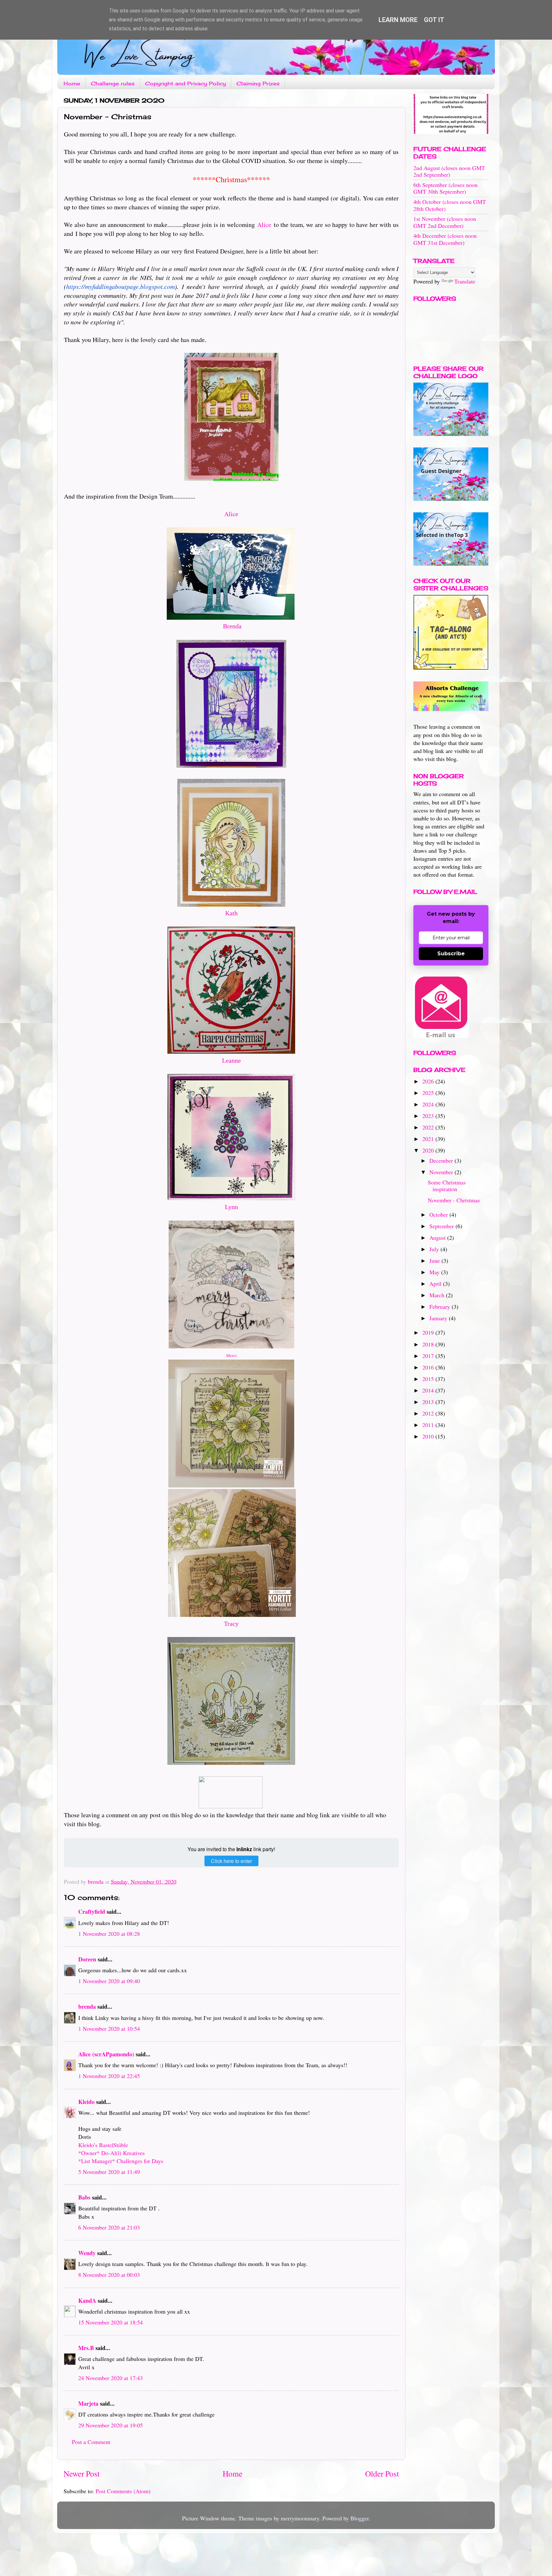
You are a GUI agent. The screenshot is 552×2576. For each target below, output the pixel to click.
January (439, 1318)
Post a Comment (91, 2442)
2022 (429, 1127)
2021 (429, 1139)
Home (72, 83)
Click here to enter (231, 1861)
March (438, 1295)
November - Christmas (454, 1200)
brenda (87, 2006)
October (439, 1214)
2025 (429, 1093)
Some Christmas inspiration (447, 1186)
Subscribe (451, 954)
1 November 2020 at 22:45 (109, 2076)
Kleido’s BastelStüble (103, 2145)
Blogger (360, 2518)
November (442, 1172)
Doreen (87, 1959)
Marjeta (88, 2403)
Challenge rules (113, 83)
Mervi (231, 1356)
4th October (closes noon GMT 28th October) (450, 205)
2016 (429, 1367)
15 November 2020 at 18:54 (111, 2322)
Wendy (87, 2253)
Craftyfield (92, 1912)
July (435, 1249)
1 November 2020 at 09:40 (109, 1981)
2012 (429, 1413)
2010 (429, 1436)
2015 (429, 1379)
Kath (231, 913)
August (438, 1238)
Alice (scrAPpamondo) (106, 2054)
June (435, 1261)
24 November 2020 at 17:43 (111, 2378)
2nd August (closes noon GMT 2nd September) (449, 171)
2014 (429, 1390)
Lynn (231, 1207)
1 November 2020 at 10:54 (109, 2029)
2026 (429, 1081)
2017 (429, 1356)
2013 (429, 1402)
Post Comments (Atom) (123, 2491)
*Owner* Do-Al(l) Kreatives (111, 2153)
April (436, 1284)
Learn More (398, 20)
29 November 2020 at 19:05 (111, 2425)
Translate (465, 281)
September (442, 1226)
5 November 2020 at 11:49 (109, 2172)
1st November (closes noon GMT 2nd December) (445, 222)
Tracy (231, 1624)
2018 (429, 1344)
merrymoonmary (300, 2518)
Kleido (86, 2102)
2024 (429, 1104)
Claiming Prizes (258, 83)
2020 (429, 1150)
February (441, 1307)
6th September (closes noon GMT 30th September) (445, 188)
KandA (87, 2301)
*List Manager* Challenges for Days (121, 2161)
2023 (429, 1116)
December (442, 1160)
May (435, 1272)
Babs (84, 2197)
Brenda (232, 626)
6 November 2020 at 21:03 (109, 2227)
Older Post (382, 2473)
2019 (429, 1332)
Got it (434, 20)
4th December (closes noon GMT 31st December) (445, 239)
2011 (429, 1425)
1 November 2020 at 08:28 (109, 1934)
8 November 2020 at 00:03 (109, 2275)
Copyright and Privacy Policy (185, 83)
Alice (264, 225)
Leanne (231, 1060)
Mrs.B (86, 2348)
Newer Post (82, 2473)
